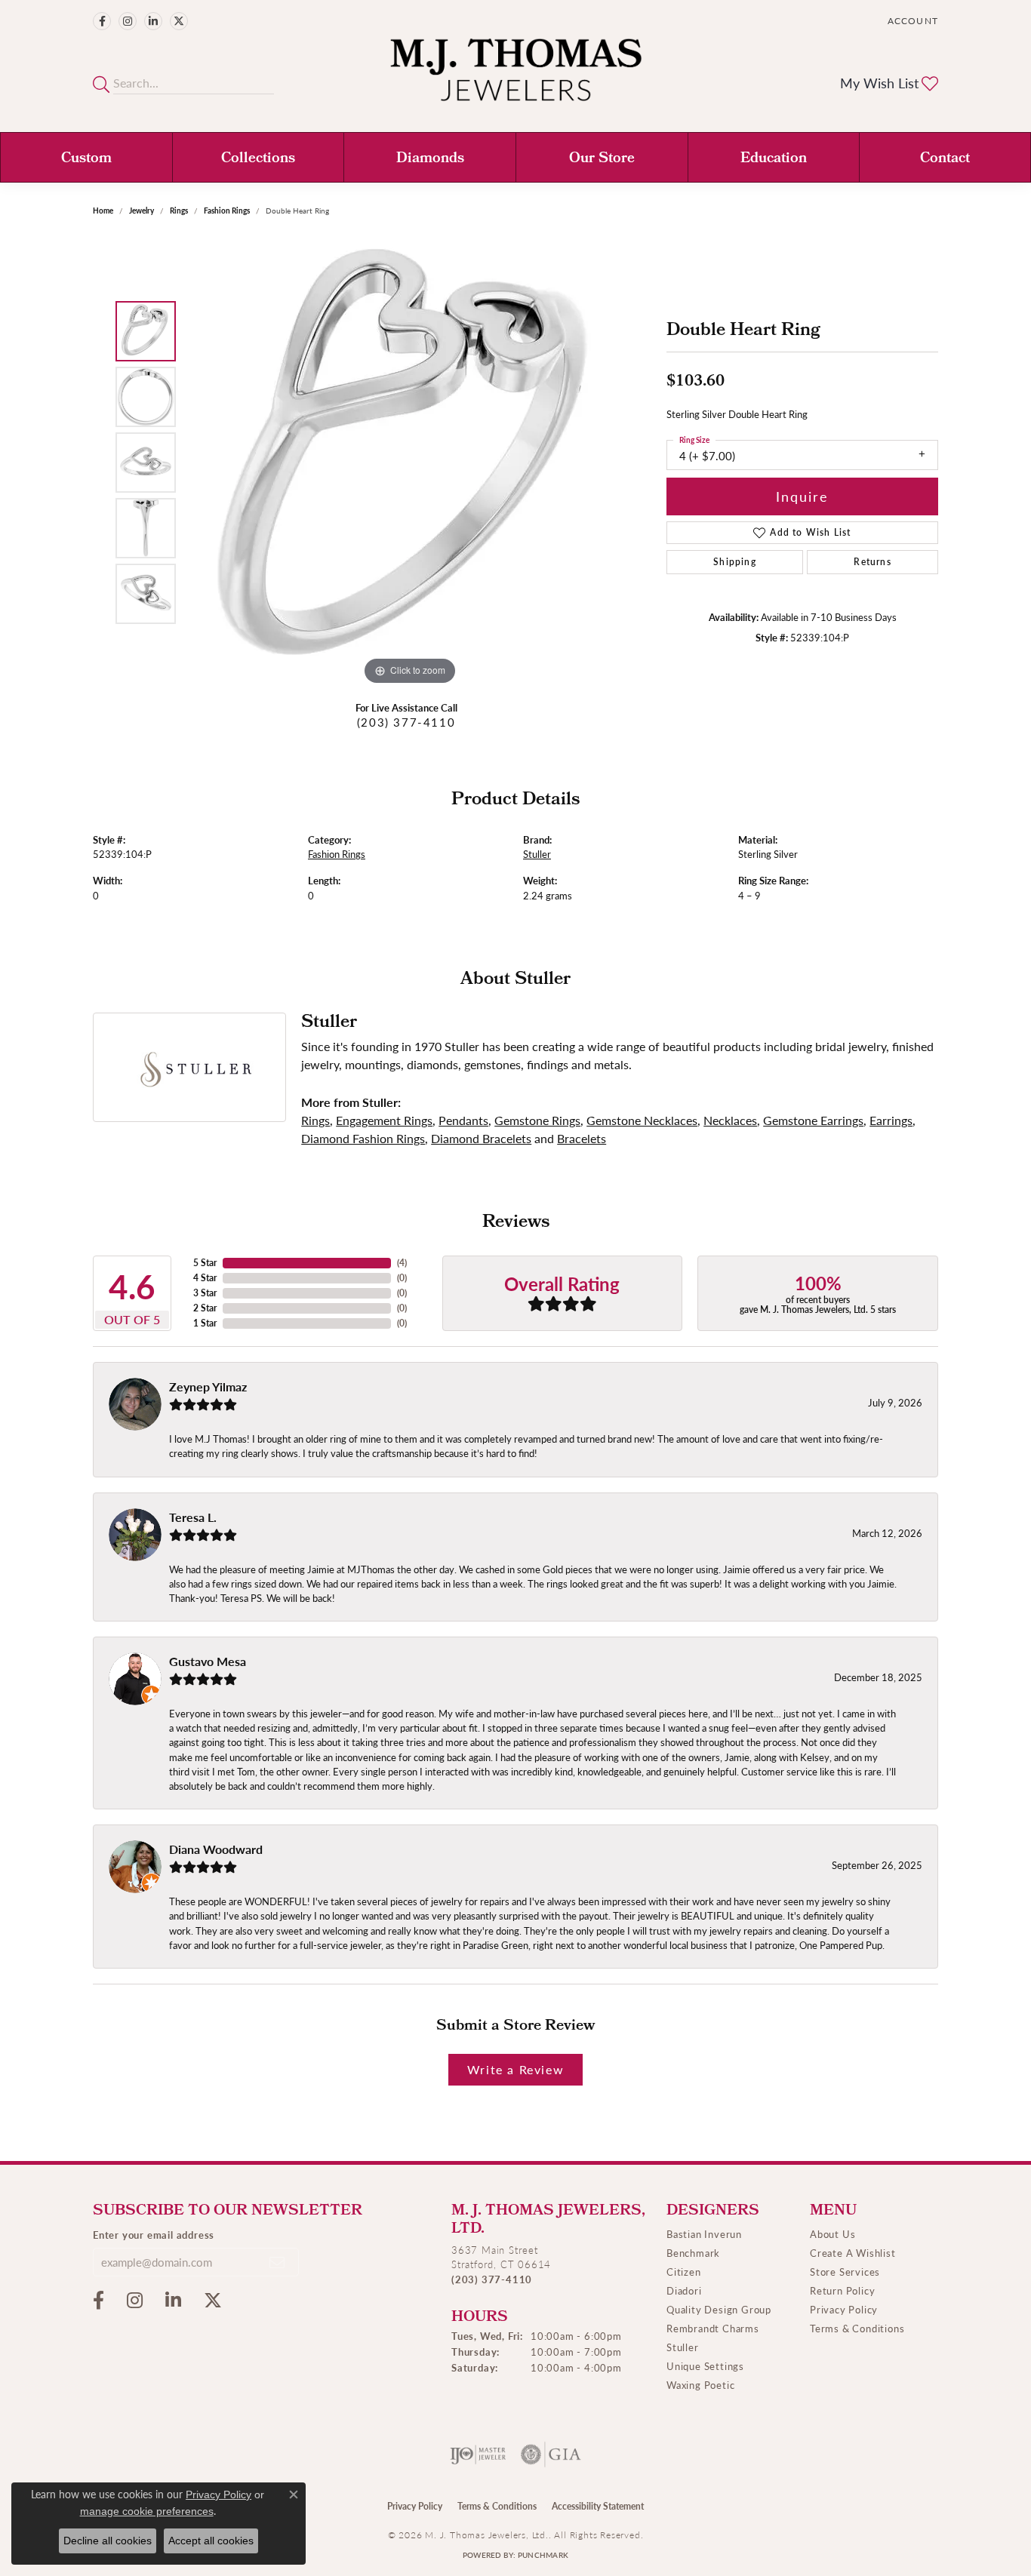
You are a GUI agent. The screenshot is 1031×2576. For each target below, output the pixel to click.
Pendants (463, 1120)
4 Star (205, 1278)
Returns (872, 562)
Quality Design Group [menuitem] (719, 2309)
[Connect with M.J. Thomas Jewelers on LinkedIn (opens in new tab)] (153, 21)
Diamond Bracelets (481, 1138)
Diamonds (430, 159)
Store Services (845, 2272)
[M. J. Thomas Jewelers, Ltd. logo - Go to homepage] (516, 77)
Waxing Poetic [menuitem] (700, 2385)
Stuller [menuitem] (683, 2347)
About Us (832, 2234)
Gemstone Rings (537, 1120)
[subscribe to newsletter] (278, 2262)
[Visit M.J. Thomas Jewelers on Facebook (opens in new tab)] (102, 21)
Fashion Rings (227, 211)
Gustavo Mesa (208, 1661)
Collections (258, 159)
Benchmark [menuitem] (693, 2253)
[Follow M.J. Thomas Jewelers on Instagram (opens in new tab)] (128, 21)
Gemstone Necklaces (642, 1120)
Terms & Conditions (857, 2328)
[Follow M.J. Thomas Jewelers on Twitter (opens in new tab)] (179, 21)
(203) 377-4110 (406, 722)
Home (103, 211)
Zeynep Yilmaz (208, 1386)
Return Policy (842, 2290)
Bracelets (582, 1138)
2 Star (205, 1308)
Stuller (537, 854)
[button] (911, 21)
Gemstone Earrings (813, 1120)
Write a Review (515, 2069)
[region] (410, 463)
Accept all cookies (211, 2541)
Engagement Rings (384, 1120)
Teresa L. (193, 1517)
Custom (86, 159)
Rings (179, 211)
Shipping (735, 562)
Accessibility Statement (598, 2506)
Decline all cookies (108, 2541)
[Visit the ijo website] (478, 2455)
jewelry (142, 211)
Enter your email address (154, 2235)
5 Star (205, 1263)
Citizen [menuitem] (684, 2272)
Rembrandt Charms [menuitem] (713, 2328)
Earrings (891, 1120)
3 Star (205, 1293)
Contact (945, 159)
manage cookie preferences (147, 2511)
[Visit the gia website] (551, 2455)
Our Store (602, 159)
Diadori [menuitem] (684, 2290)
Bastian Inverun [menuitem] (704, 2234)
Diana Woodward (216, 1849)
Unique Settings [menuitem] (705, 2366)
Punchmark (543, 2555)
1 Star (205, 1323)
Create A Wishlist (853, 2253)
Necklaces (730, 1120)
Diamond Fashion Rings (363, 1138)
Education (774, 159)
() (402, 1263)
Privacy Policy (844, 2309)
